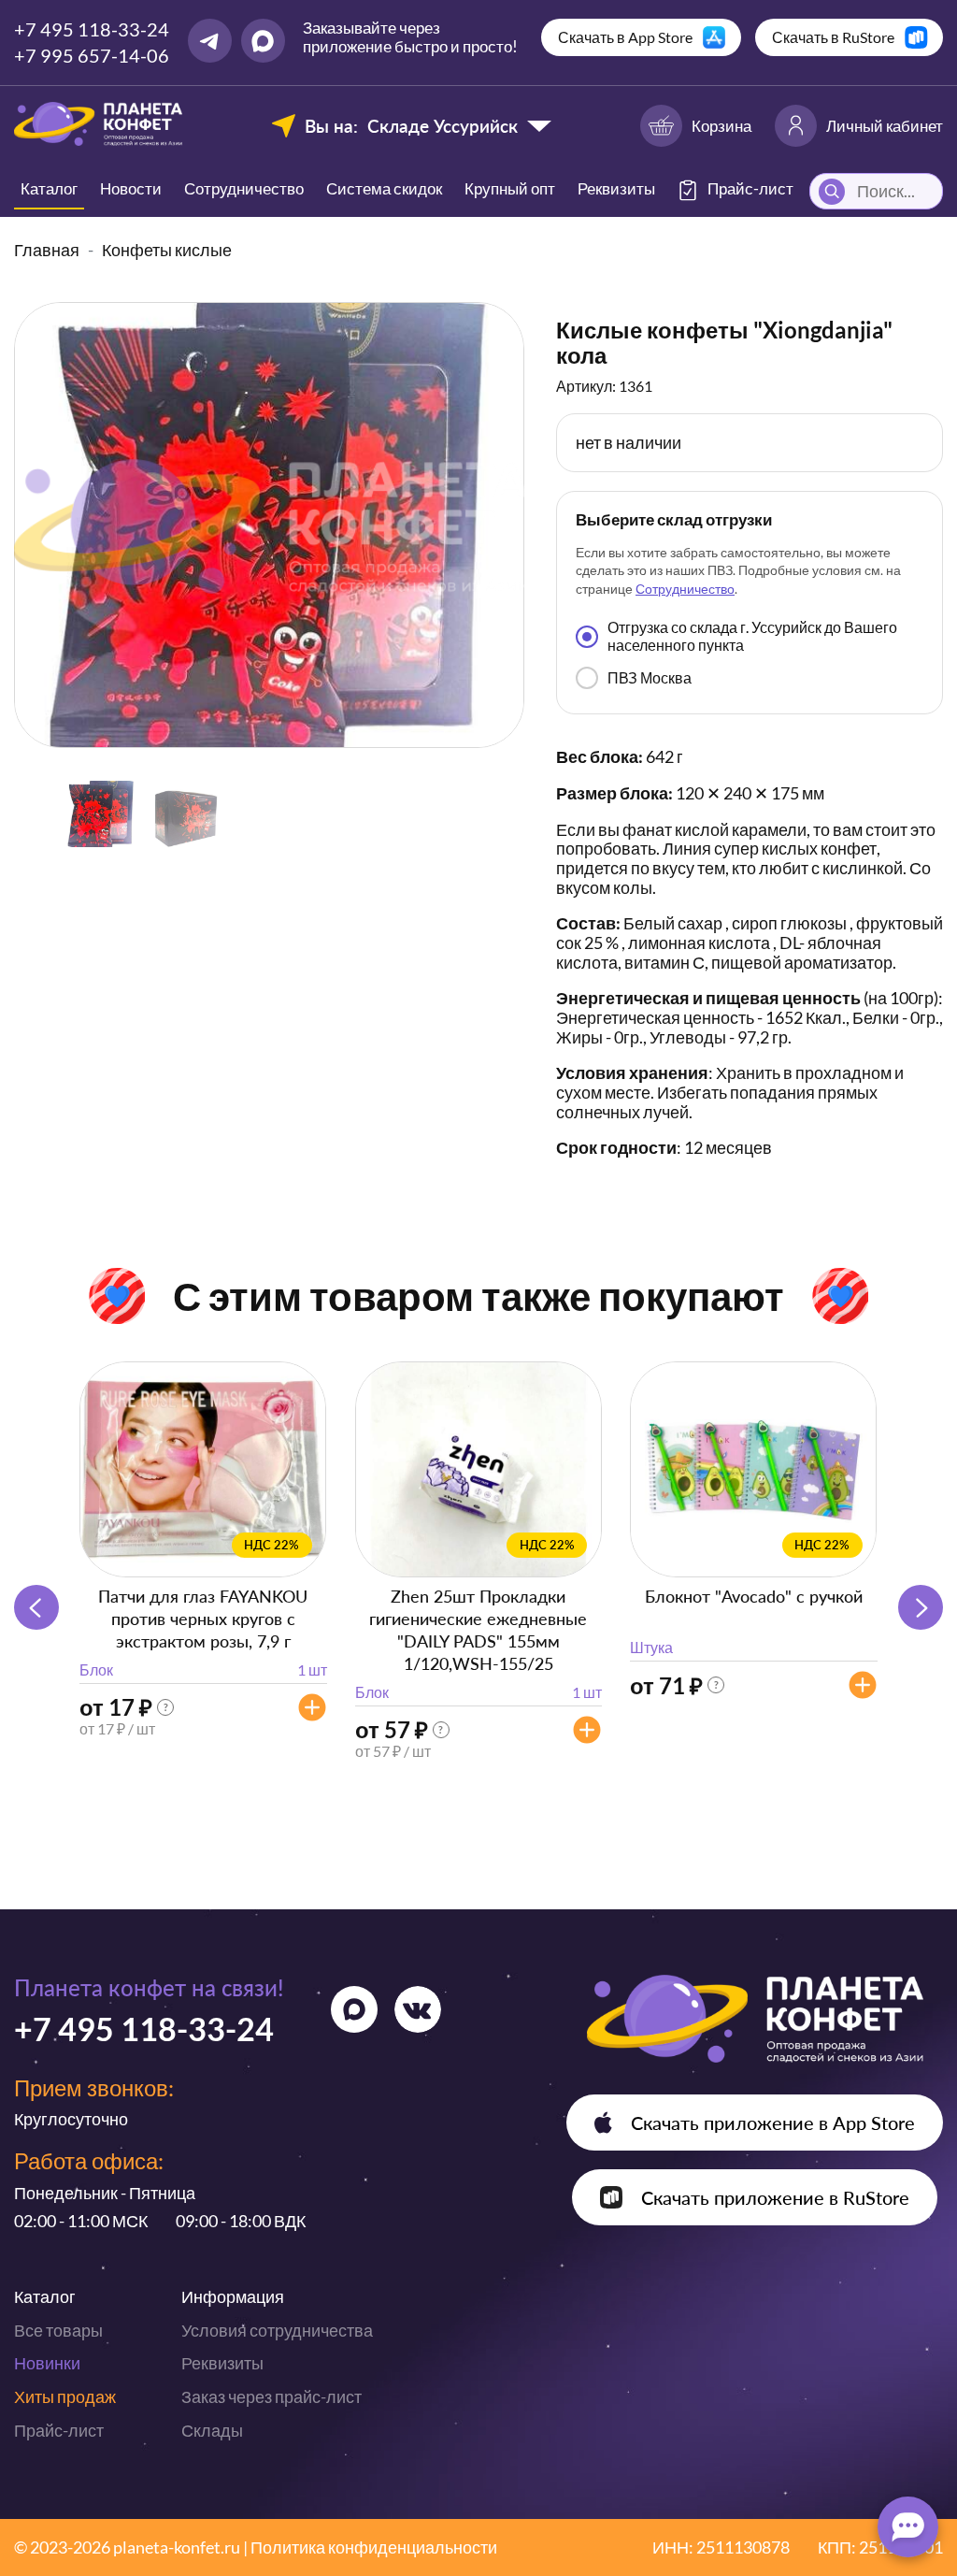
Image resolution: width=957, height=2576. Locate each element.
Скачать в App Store (625, 37)
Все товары (58, 2330)
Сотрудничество (244, 188)
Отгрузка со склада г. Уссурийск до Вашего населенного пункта (752, 635)
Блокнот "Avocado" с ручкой (754, 1596)
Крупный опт (510, 188)
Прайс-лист (59, 2430)
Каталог (49, 188)
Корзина (721, 126)
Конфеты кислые (167, 250)
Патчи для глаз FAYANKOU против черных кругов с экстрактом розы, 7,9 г (203, 1619)
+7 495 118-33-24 (92, 29)
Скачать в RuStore (833, 37)
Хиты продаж (65, 2396)
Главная (47, 250)
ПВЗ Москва (650, 677)
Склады (212, 2430)
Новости (131, 188)
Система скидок (384, 188)
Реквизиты (616, 188)
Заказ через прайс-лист (271, 2396)
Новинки (47, 2363)
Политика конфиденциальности (374, 2547)
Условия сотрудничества (277, 2330)
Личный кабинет (885, 126)
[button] (921, 1607)
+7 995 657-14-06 (92, 55)
